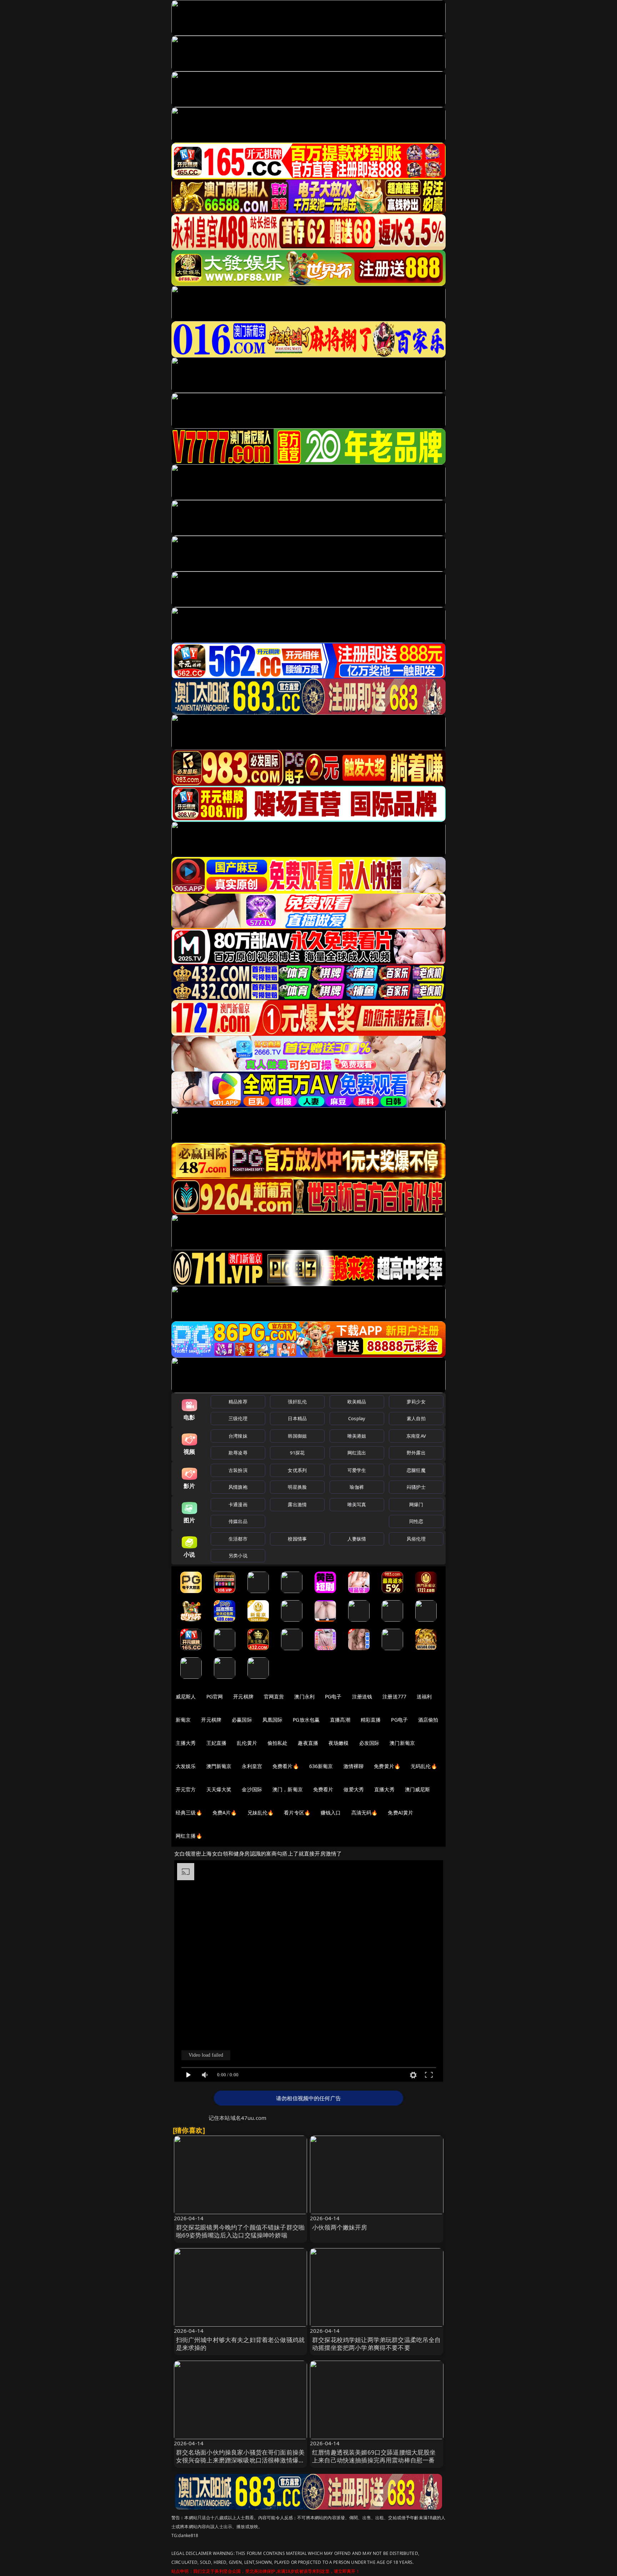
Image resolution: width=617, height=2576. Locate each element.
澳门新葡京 (402, 1743)
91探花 (297, 1453)
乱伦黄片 (247, 1743)
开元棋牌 (243, 1696)
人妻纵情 (357, 1539)
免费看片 (323, 1789)
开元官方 (186, 1789)
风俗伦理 (416, 1539)
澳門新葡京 (219, 1766)
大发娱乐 (186, 1766)
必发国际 (369, 1743)
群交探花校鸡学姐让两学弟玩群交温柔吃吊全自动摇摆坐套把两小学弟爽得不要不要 (377, 2344)
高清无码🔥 (365, 1813)
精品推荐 (238, 1402)
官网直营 (274, 1696)
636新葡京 (321, 1766)
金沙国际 (252, 1789)
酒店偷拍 (428, 1720)
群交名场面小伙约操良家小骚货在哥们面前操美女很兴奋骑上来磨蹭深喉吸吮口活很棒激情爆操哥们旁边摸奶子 (240, 2460)
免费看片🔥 (286, 1766)
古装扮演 (238, 1470)
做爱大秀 (354, 1789)
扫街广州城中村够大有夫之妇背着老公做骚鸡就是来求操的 (240, 2344)
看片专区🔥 (297, 1813)
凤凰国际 (273, 1720)
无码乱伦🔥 (424, 1766)
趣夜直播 (308, 1743)
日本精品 (297, 1418)
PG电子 (333, 1696)
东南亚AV (416, 1436)
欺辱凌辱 (238, 1453)
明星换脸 (297, 1487)
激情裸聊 (354, 1766)
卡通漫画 (238, 1504)
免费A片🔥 (225, 1813)
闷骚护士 (416, 1487)
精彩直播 (371, 1720)
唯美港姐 (357, 1436)
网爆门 (416, 1504)
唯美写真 (357, 1504)
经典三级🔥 (189, 1813)
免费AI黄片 (400, 1813)
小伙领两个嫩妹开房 (340, 2227)
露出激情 (297, 1504)
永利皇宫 (252, 1766)
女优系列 (297, 1470)
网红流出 (357, 1453)
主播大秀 (186, 1743)
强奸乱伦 (297, 1402)
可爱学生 (357, 1470)
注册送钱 (362, 1696)
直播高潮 (340, 1720)
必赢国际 (242, 1720)
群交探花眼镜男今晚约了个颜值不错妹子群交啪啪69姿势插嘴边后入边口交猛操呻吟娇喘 (240, 2231)
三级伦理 (238, 1418)
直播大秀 (384, 1789)
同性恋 (416, 1521)
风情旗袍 (238, 1487)
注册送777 (394, 1696)
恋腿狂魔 (416, 1470)
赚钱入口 (331, 1813)
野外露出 (416, 1453)
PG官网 (215, 1696)
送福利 (424, 1696)
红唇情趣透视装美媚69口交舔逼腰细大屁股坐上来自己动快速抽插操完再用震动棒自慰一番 (374, 2456)
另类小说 (238, 1556)
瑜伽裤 (357, 1487)
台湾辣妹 (238, 1436)
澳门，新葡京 (288, 1789)
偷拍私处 (278, 1743)
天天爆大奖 (219, 1789)
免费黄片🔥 (387, 1766)
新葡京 (183, 1720)
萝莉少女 (416, 1402)
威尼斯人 (186, 1696)
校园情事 (297, 1539)
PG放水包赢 (306, 1720)
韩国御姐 (297, 1436)
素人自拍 (416, 1418)
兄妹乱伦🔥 (261, 1813)
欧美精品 (357, 1402)
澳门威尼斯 (418, 1789)
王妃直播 (217, 1743)
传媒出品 (238, 1521)
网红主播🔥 (189, 1836)
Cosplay (357, 1418)
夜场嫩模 (339, 1743)
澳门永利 (304, 1696)
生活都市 (238, 1539)
